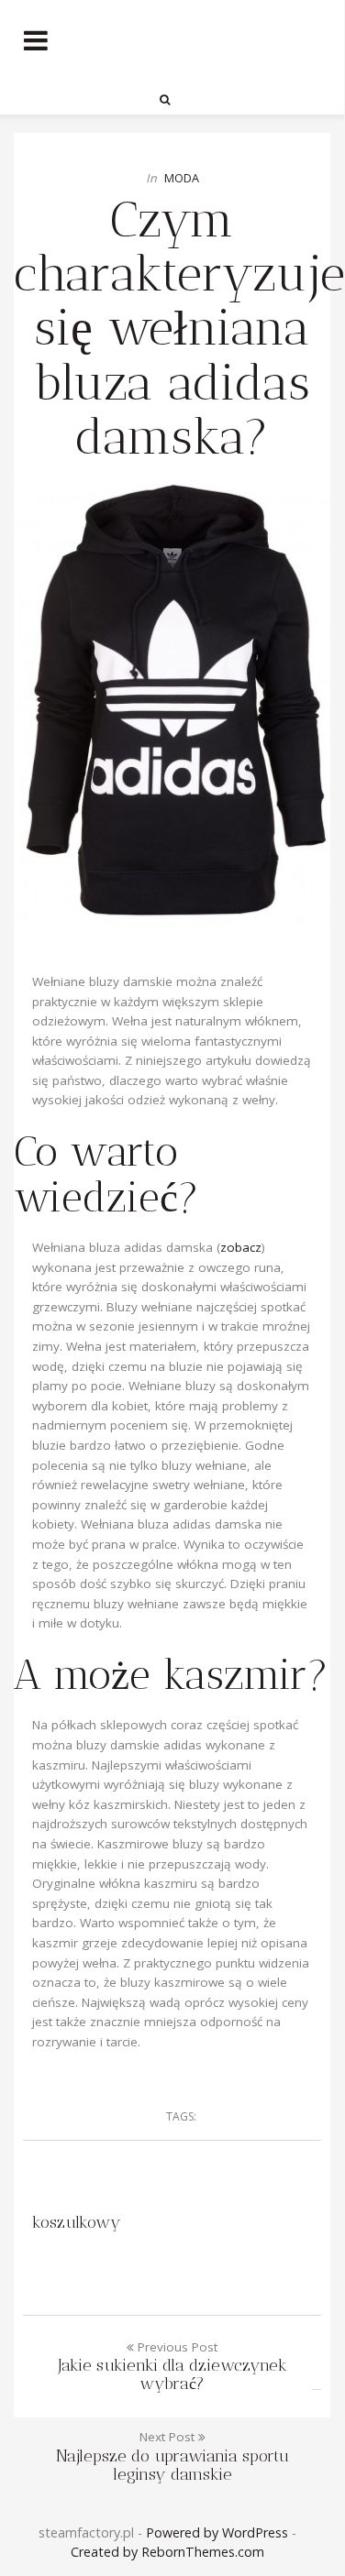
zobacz (241, 1247)
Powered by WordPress (217, 2532)
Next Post (172, 2455)
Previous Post (172, 2366)
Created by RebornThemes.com (167, 2552)
